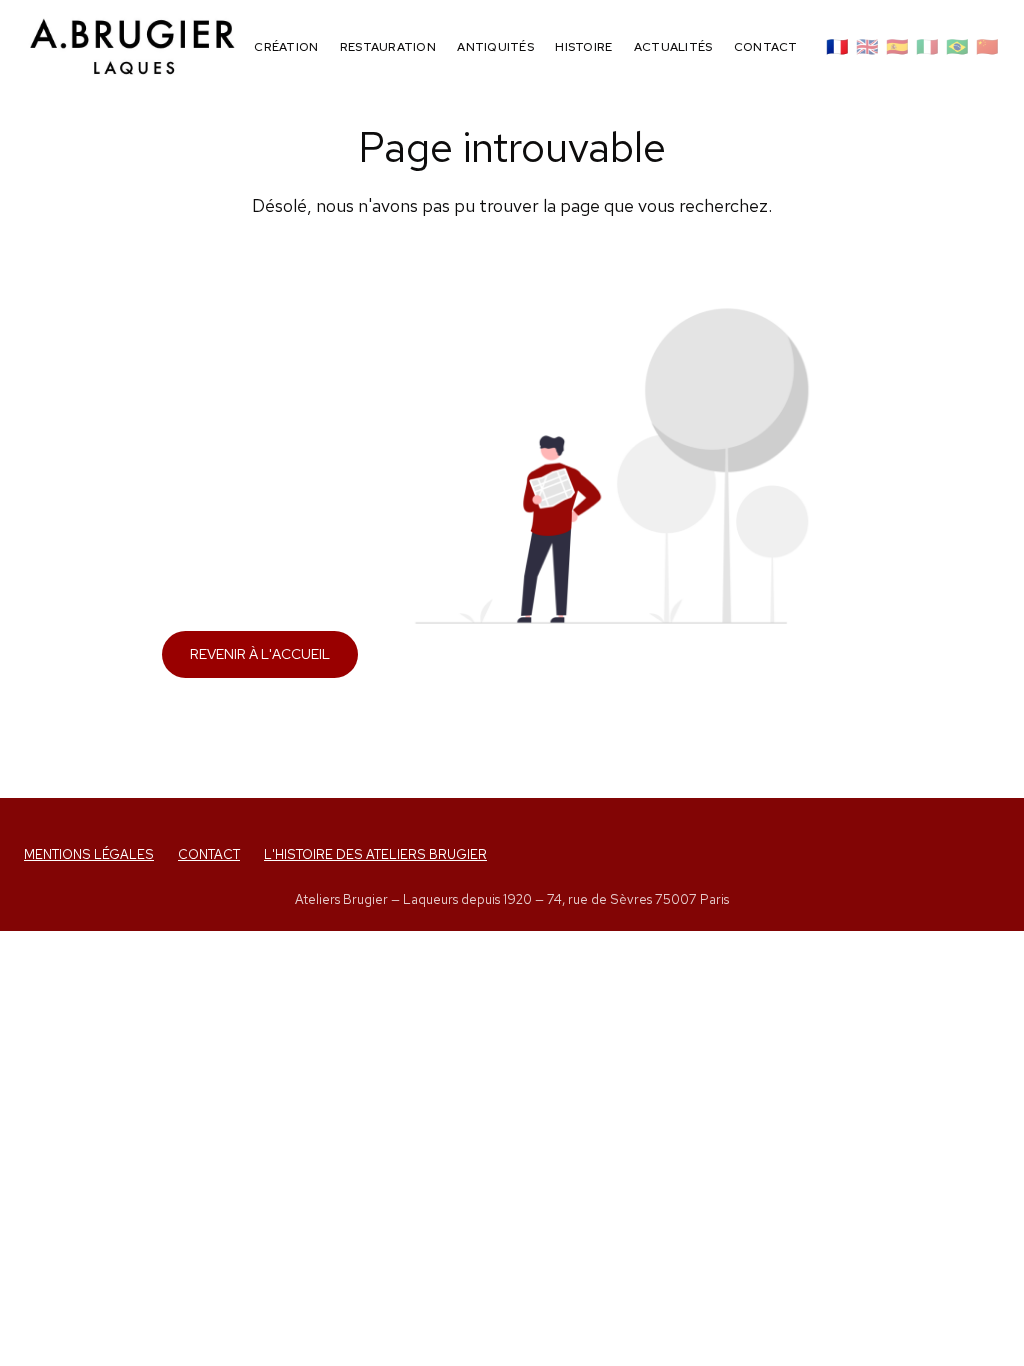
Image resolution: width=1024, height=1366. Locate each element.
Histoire (583, 47)
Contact (766, 47)
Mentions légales (89, 854)
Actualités (673, 47)
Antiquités (495, 47)
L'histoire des (375, 854)
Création (286, 47)
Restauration (388, 47)
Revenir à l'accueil (260, 654)
